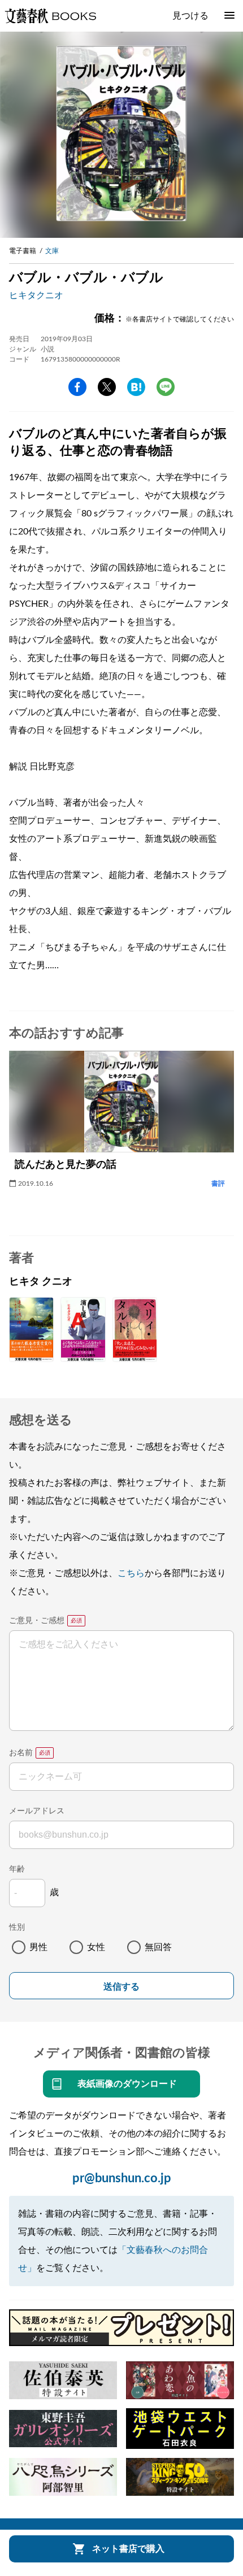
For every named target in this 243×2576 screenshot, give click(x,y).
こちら (131, 1573)
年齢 (17, 1869)
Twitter (107, 387)
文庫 (52, 251)
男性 (38, 1947)
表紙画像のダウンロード (127, 2084)
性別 (17, 1927)
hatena (136, 387)
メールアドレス (37, 1811)
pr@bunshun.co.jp (122, 2178)
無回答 (158, 1947)
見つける (190, 16)
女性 (96, 1947)
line (166, 387)
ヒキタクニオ (36, 295)
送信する (121, 1987)
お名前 (21, 1753)
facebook (77, 387)
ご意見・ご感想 (37, 1621)
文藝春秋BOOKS (50, 16)
